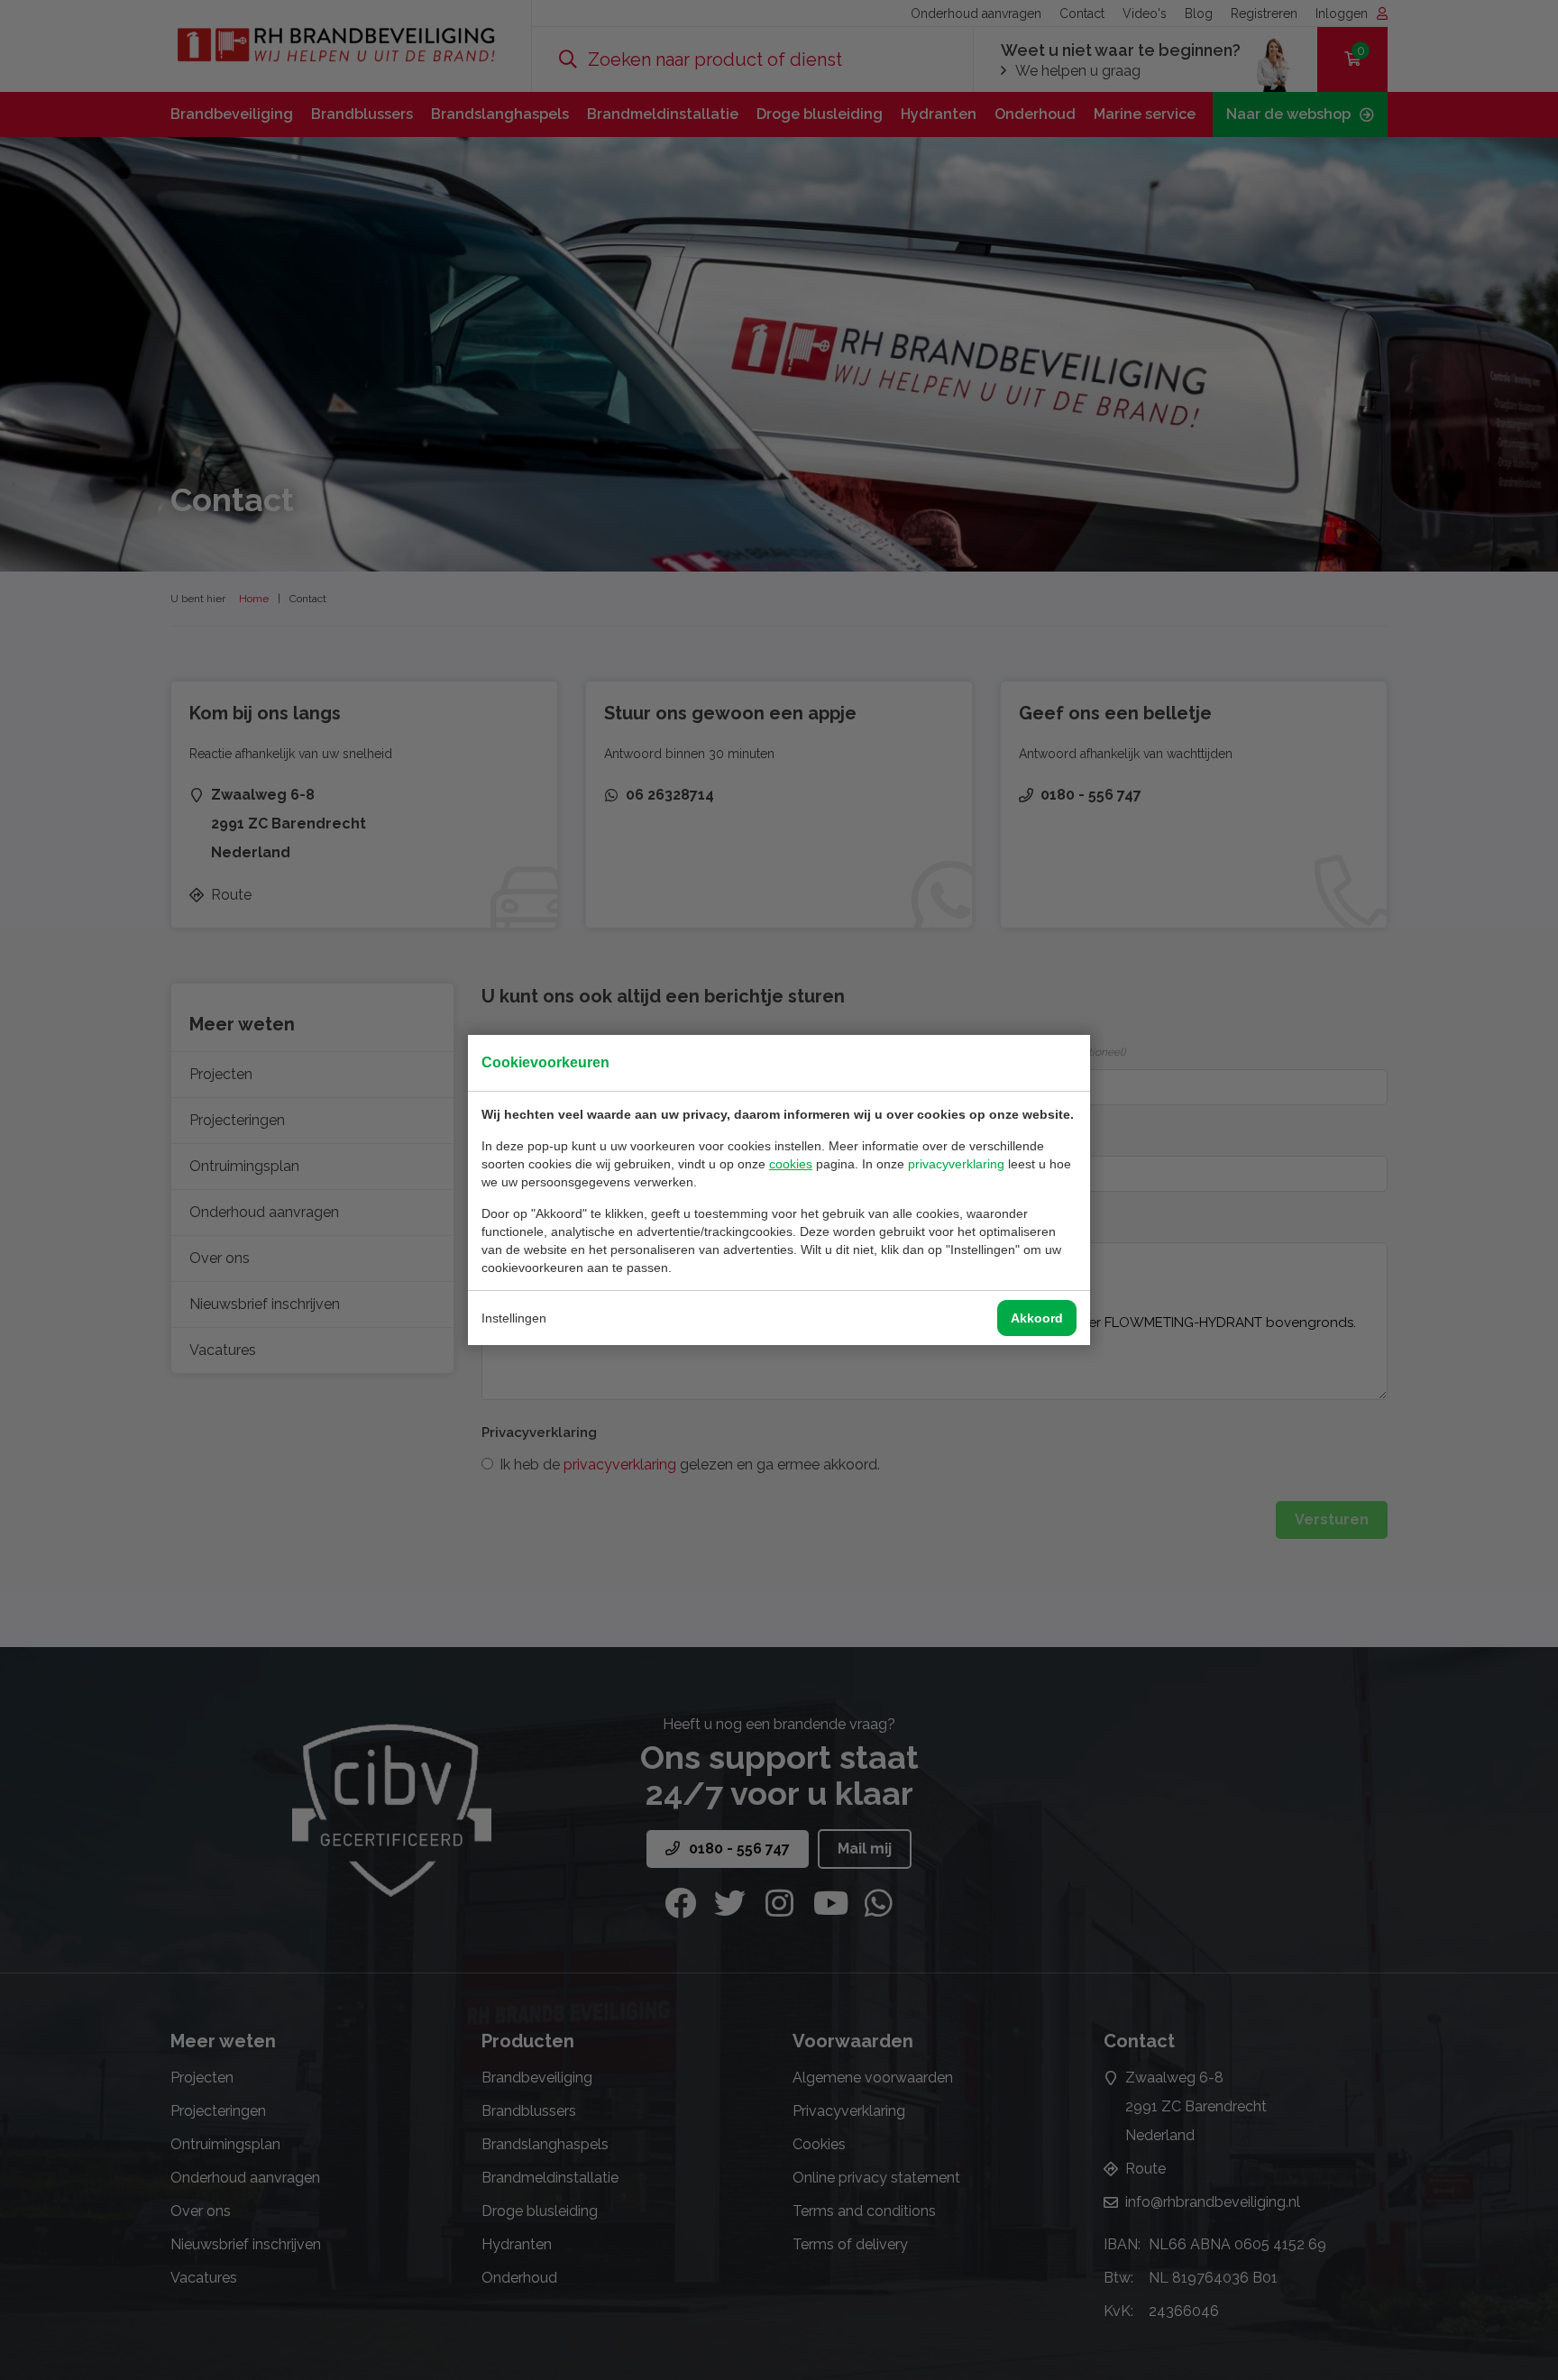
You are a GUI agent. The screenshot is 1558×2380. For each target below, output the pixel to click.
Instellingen (514, 1318)
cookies (791, 1164)
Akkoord (1037, 1318)
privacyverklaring (956, 1164)
